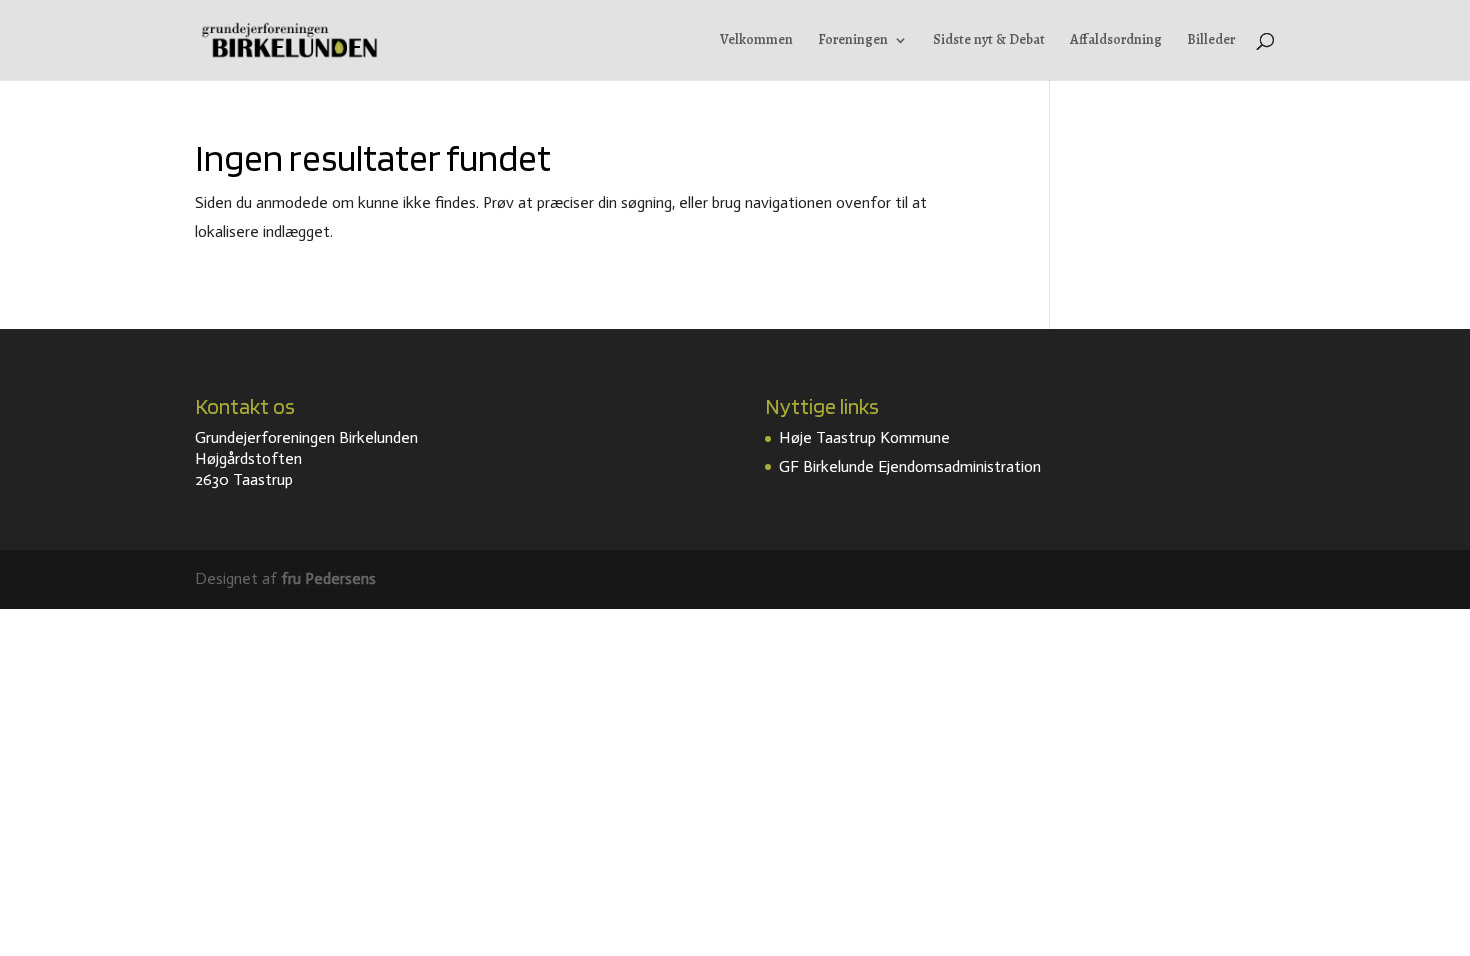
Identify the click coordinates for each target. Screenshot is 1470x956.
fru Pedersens (328, 578)
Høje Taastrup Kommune (864, 437)
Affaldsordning (1116, 41)
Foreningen (853, 41)
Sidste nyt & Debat (989, 41)
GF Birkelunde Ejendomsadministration (910, 466)
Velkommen (756, 41)
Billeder (1211, 41)
